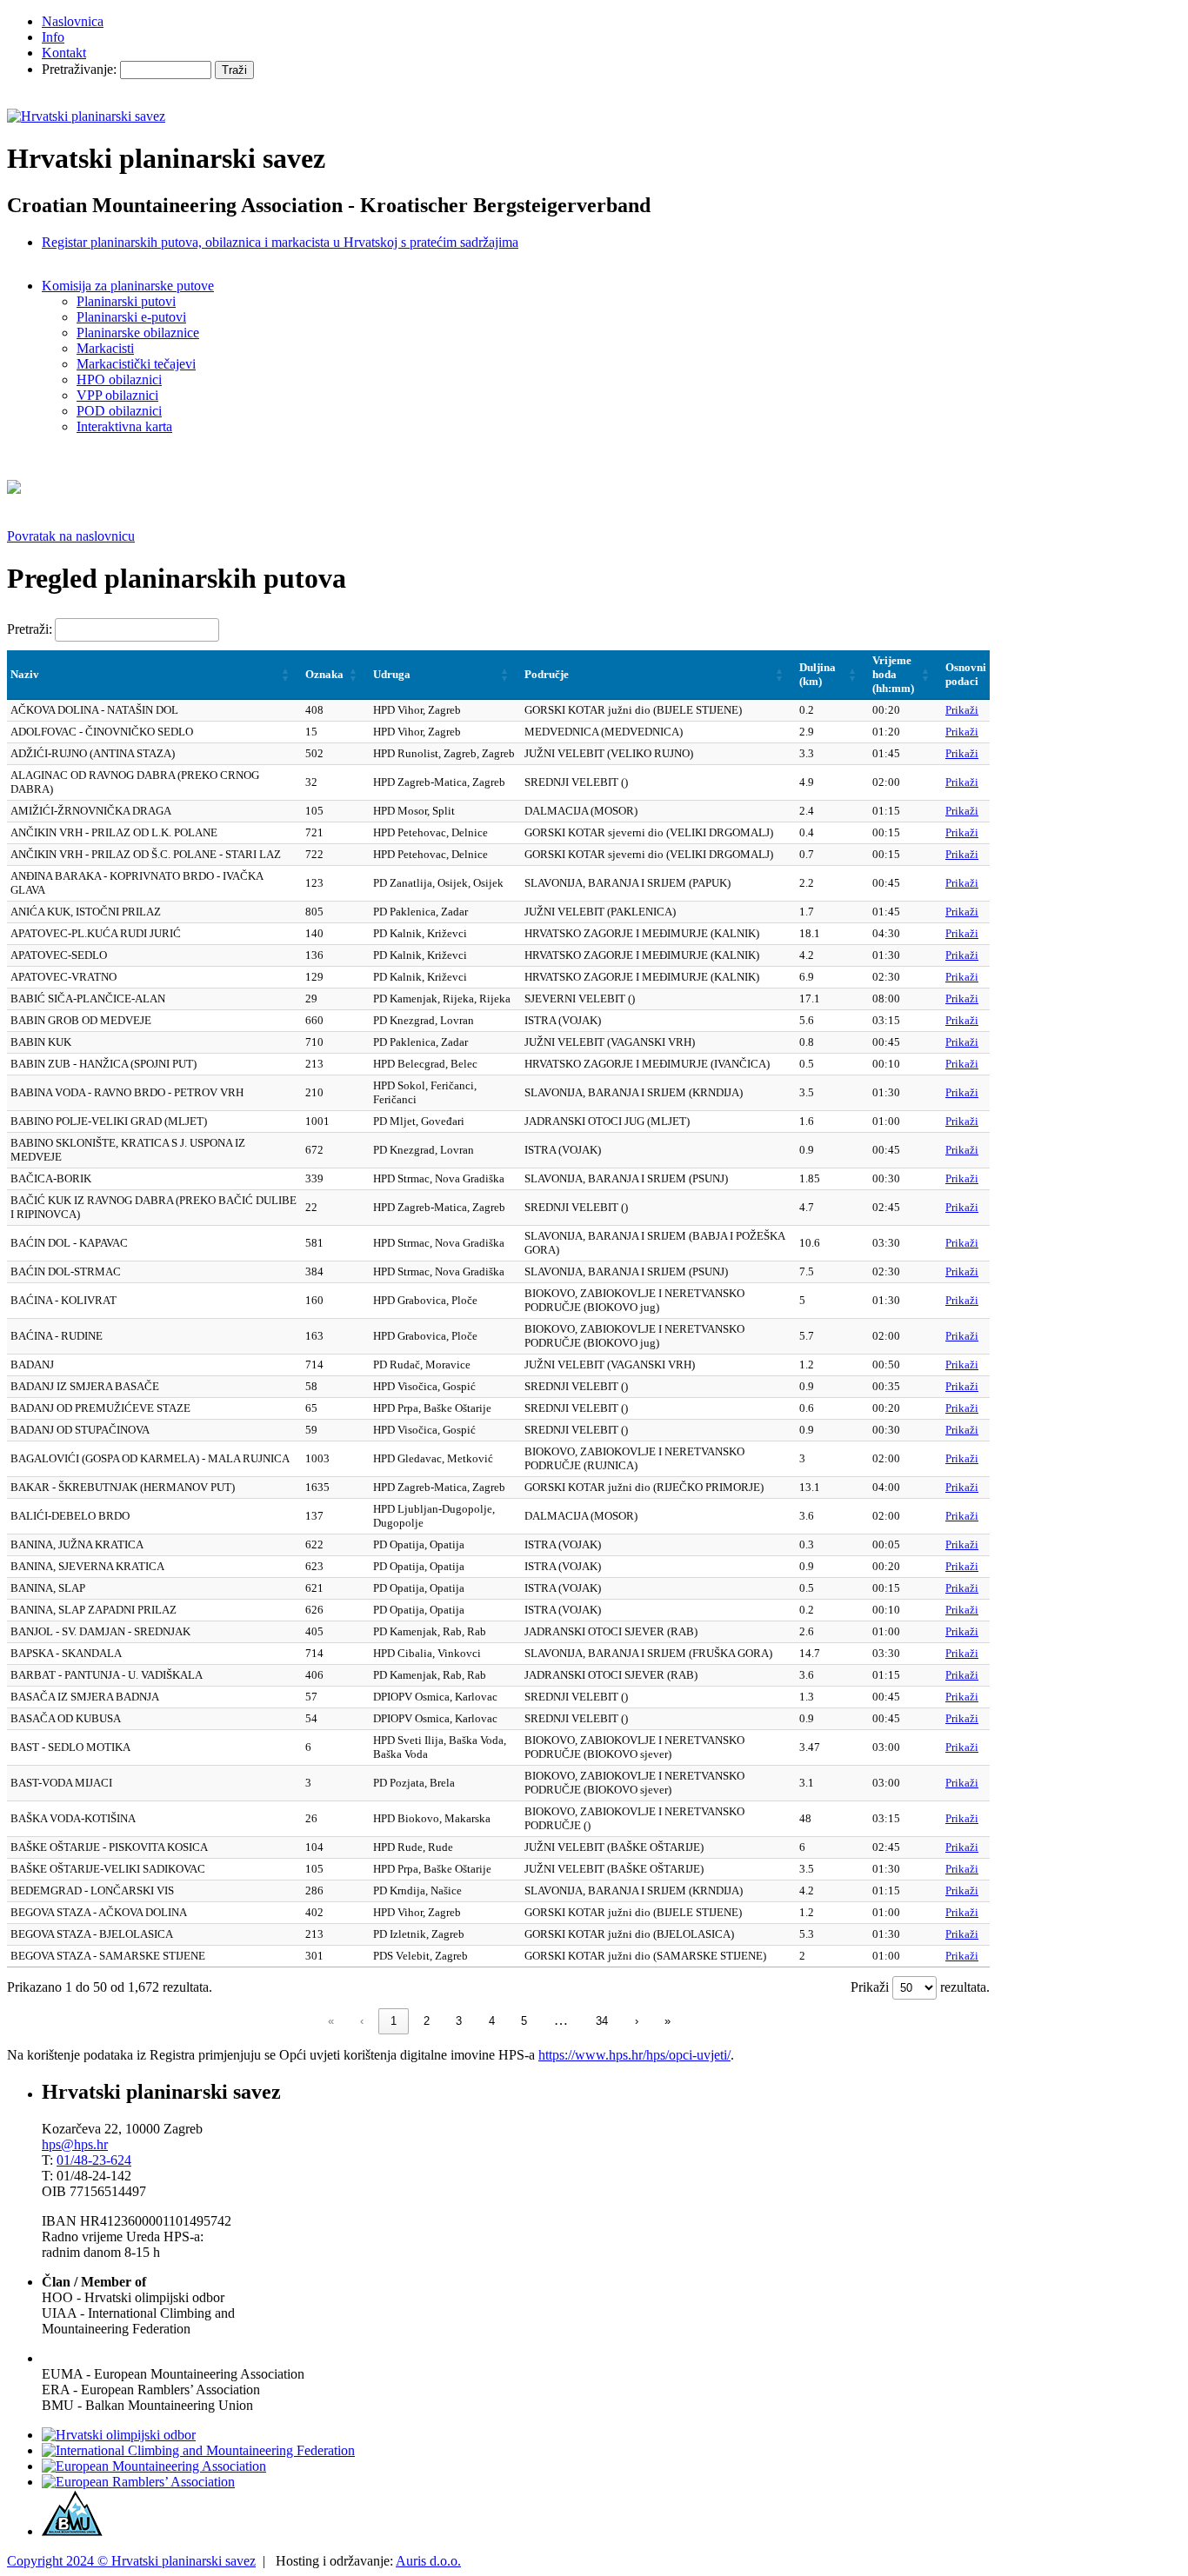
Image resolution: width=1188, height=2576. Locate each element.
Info (53, 37)
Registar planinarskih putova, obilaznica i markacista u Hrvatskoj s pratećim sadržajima (280, 242)
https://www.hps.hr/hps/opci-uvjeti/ (634, 2055)
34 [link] (602, 2021)
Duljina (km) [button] (818, 674)
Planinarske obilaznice (138, 333)
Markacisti (105, 348)
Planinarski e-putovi (131, 317)
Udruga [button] (392, 674)
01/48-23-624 (94, 2160)
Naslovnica (73, 21)
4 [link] (492, 2021)
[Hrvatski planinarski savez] (86, 116)
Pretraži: (30, 629)
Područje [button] (547, 674)
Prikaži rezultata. (920, 1987)
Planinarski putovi (126, 301)
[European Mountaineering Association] (154, 2466)
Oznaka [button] (324, 674)
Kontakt (64, 53)
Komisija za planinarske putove (128, 286)
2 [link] (427, 2021)
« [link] (331, 2021)
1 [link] (394, 2021)
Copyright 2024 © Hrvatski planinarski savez (131, 2561)
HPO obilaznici (119, 379)
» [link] (667, 2021)
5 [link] (524, 2021)
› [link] (637, 2021)
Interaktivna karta (124, 426)
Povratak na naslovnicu (71, 536)
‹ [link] (362, 2021)
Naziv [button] (25, 674)
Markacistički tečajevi (136, 364)
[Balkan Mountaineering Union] (72, 2531)
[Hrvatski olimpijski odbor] (119, 2435)
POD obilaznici (119, 411)
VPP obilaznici (117, 395)
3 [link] (459, 2021)
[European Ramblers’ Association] (138, 2482)
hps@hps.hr (75, 2144)
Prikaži (962, 710)
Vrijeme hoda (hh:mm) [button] (893, 674)
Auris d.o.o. (428, 2561)
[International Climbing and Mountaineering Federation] (198, 2450)
